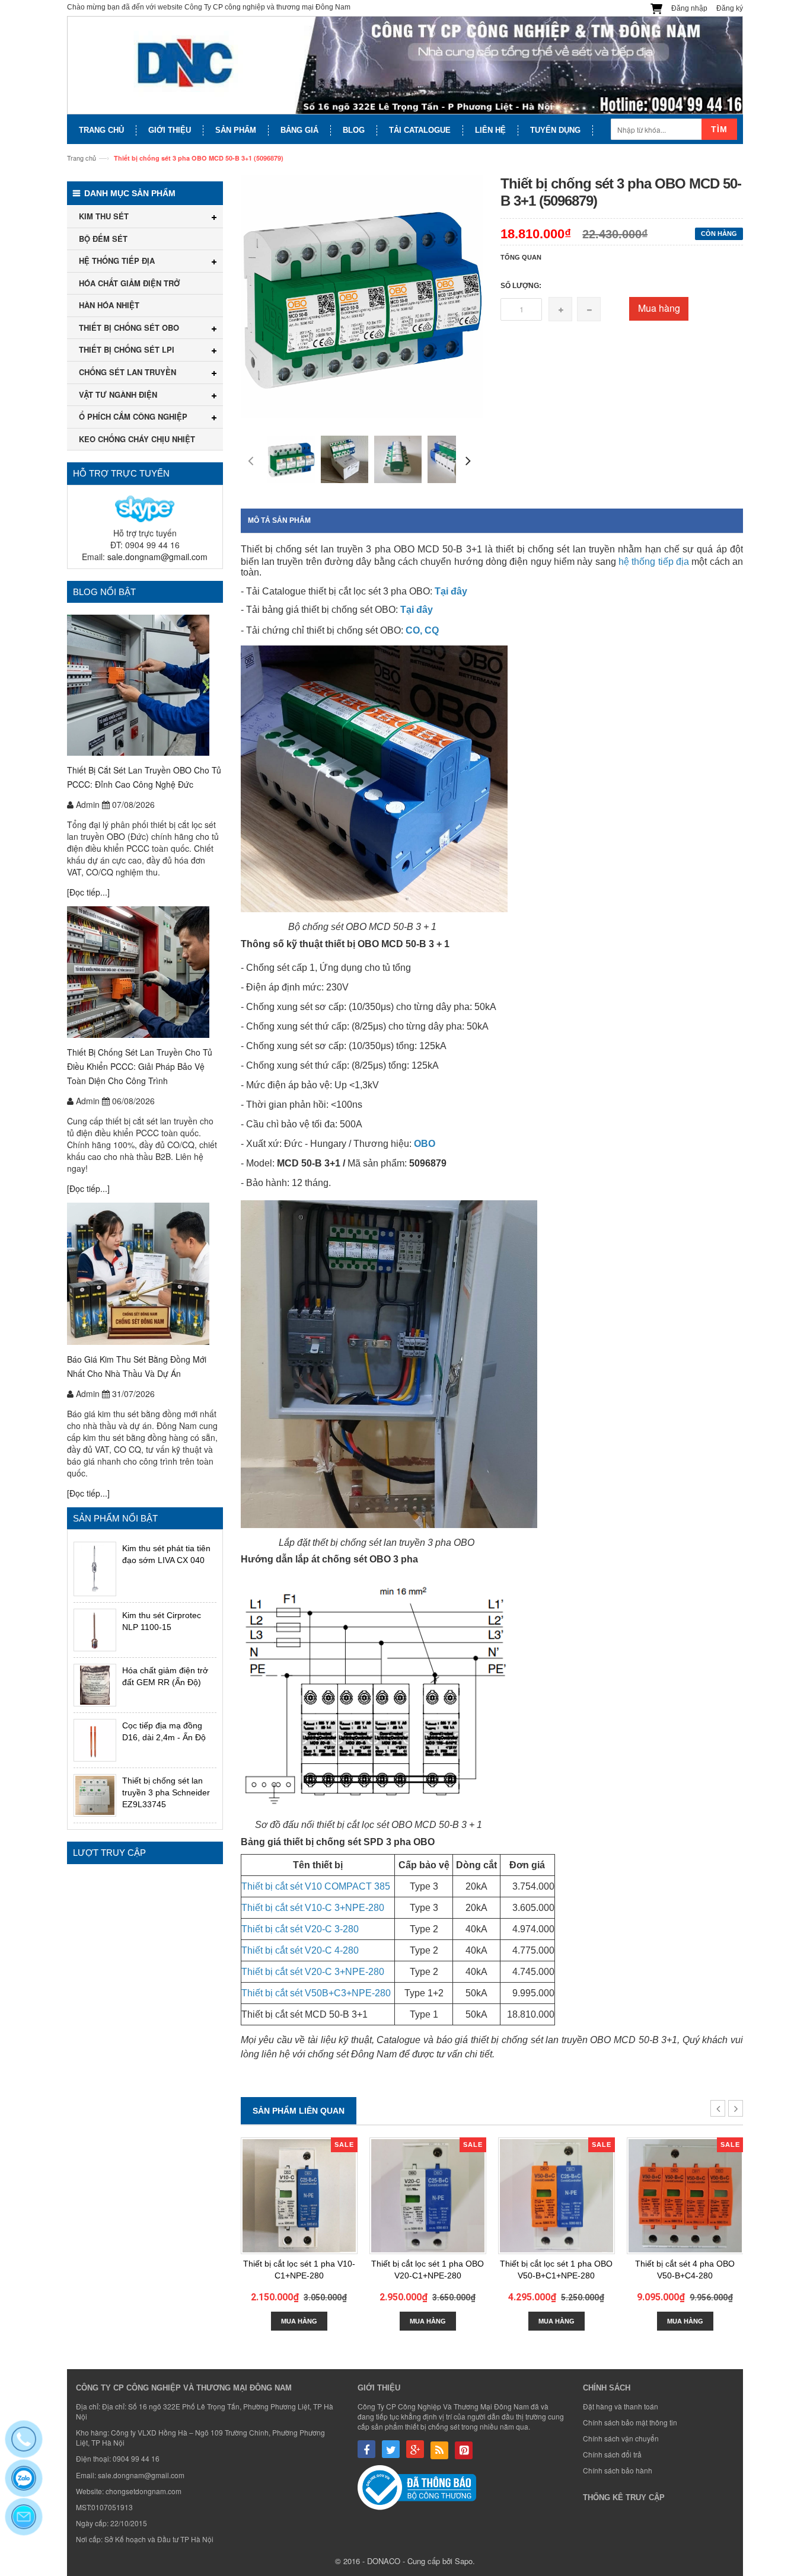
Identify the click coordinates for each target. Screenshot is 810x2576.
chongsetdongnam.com (143, 2491)
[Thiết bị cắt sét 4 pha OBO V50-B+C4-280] (685, 2196)
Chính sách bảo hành (618, 2470)
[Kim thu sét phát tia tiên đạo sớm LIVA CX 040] (95, 1569)
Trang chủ (82, 158)
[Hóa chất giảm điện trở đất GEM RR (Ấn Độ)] (95, 1685)
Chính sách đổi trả (612, 2454)
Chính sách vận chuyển (621, 2438)
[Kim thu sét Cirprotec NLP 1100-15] (95, 1630)
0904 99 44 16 (136, 2458)
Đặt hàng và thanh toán (621, 2406)
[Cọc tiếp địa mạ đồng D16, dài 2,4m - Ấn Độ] (95, 1740)
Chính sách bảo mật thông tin (630, 2422)
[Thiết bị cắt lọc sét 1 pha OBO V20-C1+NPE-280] (428, 2196)
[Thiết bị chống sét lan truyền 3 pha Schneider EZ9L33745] (95, 1795)
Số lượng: (521, 286)
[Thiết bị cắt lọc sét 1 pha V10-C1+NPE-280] (299, 2196)
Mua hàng (659, 308)
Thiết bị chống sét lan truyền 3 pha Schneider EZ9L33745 (166, 1792)
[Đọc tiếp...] (88, 892)
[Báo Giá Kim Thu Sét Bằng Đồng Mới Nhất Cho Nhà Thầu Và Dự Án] (145, 1274)
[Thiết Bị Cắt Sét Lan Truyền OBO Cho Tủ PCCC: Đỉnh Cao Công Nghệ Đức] (145, 685)
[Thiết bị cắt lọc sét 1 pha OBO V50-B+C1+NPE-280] (557, 2196)
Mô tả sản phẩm (279, 520)
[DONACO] (405, 65)
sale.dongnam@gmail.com (157, 557)
